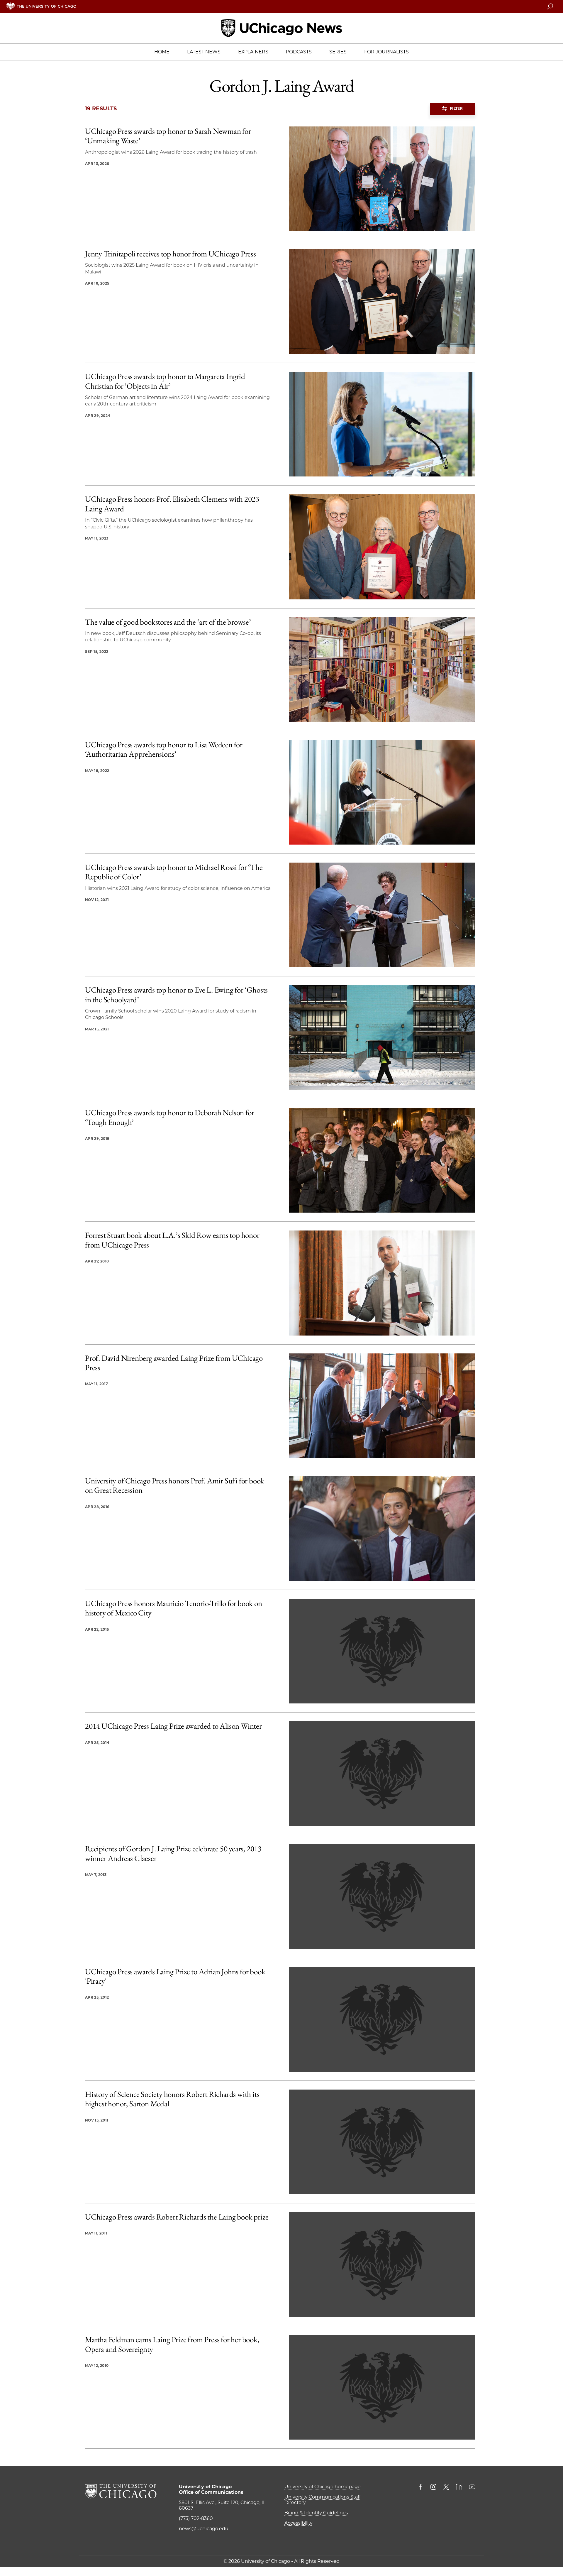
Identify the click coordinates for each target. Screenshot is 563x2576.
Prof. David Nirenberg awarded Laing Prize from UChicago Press (174, 1363)
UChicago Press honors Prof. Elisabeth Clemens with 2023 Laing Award (172, 504)
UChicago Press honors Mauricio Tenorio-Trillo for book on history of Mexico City (174, 1608)
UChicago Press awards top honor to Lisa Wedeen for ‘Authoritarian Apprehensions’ (164, 749)
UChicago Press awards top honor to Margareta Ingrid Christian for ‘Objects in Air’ (165, 381)
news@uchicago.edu (204, 2529)
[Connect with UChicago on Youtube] (472, 2487)
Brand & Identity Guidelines (316, 2513)
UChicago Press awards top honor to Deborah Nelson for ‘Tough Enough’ (169, 1117)
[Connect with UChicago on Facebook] (422, 2487)
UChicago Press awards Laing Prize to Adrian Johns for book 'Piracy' (175, 1976)
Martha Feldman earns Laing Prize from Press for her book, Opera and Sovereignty (172, 2344)
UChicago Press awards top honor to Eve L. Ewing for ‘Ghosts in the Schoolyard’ (176, 995)
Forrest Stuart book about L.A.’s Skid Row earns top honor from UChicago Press (172, 1240)
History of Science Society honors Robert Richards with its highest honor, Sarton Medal (172, 2099)
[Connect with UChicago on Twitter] (446, 2487)
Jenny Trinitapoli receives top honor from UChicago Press (171, 254)
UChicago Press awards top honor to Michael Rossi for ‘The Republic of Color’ (174, 872)
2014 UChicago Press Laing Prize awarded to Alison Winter (173, 1726)
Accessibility (299, 2523)
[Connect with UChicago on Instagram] (433, 2487)
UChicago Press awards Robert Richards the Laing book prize (177, 2217)
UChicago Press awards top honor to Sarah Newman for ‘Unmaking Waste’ (168, 136)
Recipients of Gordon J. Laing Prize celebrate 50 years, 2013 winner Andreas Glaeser (173, 1854)
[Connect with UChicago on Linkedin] (459, 2487)
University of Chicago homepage (323, 2487)
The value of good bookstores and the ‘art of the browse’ (168, 622)
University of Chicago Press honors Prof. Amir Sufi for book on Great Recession (175, 1486)
